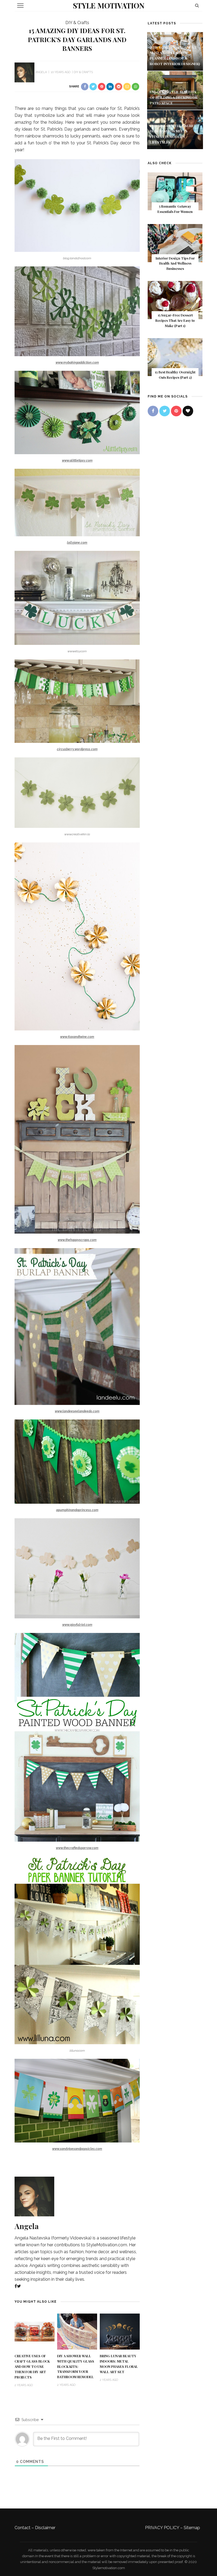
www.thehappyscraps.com (77, 1240)
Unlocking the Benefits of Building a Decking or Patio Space (174, 97)
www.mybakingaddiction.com (77, 363)
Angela (41, 72)
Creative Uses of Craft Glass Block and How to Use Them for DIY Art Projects (32, 2367)
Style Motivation (109, 5)
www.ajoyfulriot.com (77, 1625)
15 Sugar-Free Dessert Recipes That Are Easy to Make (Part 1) (175, 320)
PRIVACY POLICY (162, 2528)
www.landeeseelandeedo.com (77, 1411)
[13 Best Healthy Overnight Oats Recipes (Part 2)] (175, 357)
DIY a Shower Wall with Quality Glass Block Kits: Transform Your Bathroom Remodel (76, 2367)
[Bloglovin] (188, 411)
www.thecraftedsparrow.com (77, 1848)
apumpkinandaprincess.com (77, 1510)
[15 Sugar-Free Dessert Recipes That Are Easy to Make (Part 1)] (175, 300)
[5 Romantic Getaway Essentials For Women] (175, 191)
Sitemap (192, 2528)
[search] (197, 5)
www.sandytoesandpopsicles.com (77, 2149)
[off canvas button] (20, 6)
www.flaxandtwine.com (77, 1037)
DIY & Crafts (77, 23)
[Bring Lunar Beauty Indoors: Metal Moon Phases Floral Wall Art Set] (120, 2331)
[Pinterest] (176, 411)
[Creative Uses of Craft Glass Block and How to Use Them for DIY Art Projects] (35, 2331)
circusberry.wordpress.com (77, 749)
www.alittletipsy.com (77, 461)
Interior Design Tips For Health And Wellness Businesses (175, 264)
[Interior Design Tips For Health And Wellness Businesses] (175, 243)
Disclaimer (45, 2528)
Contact (22, 2528)
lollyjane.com (77, 543)
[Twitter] (19, 2286)
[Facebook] (16, 2286)
